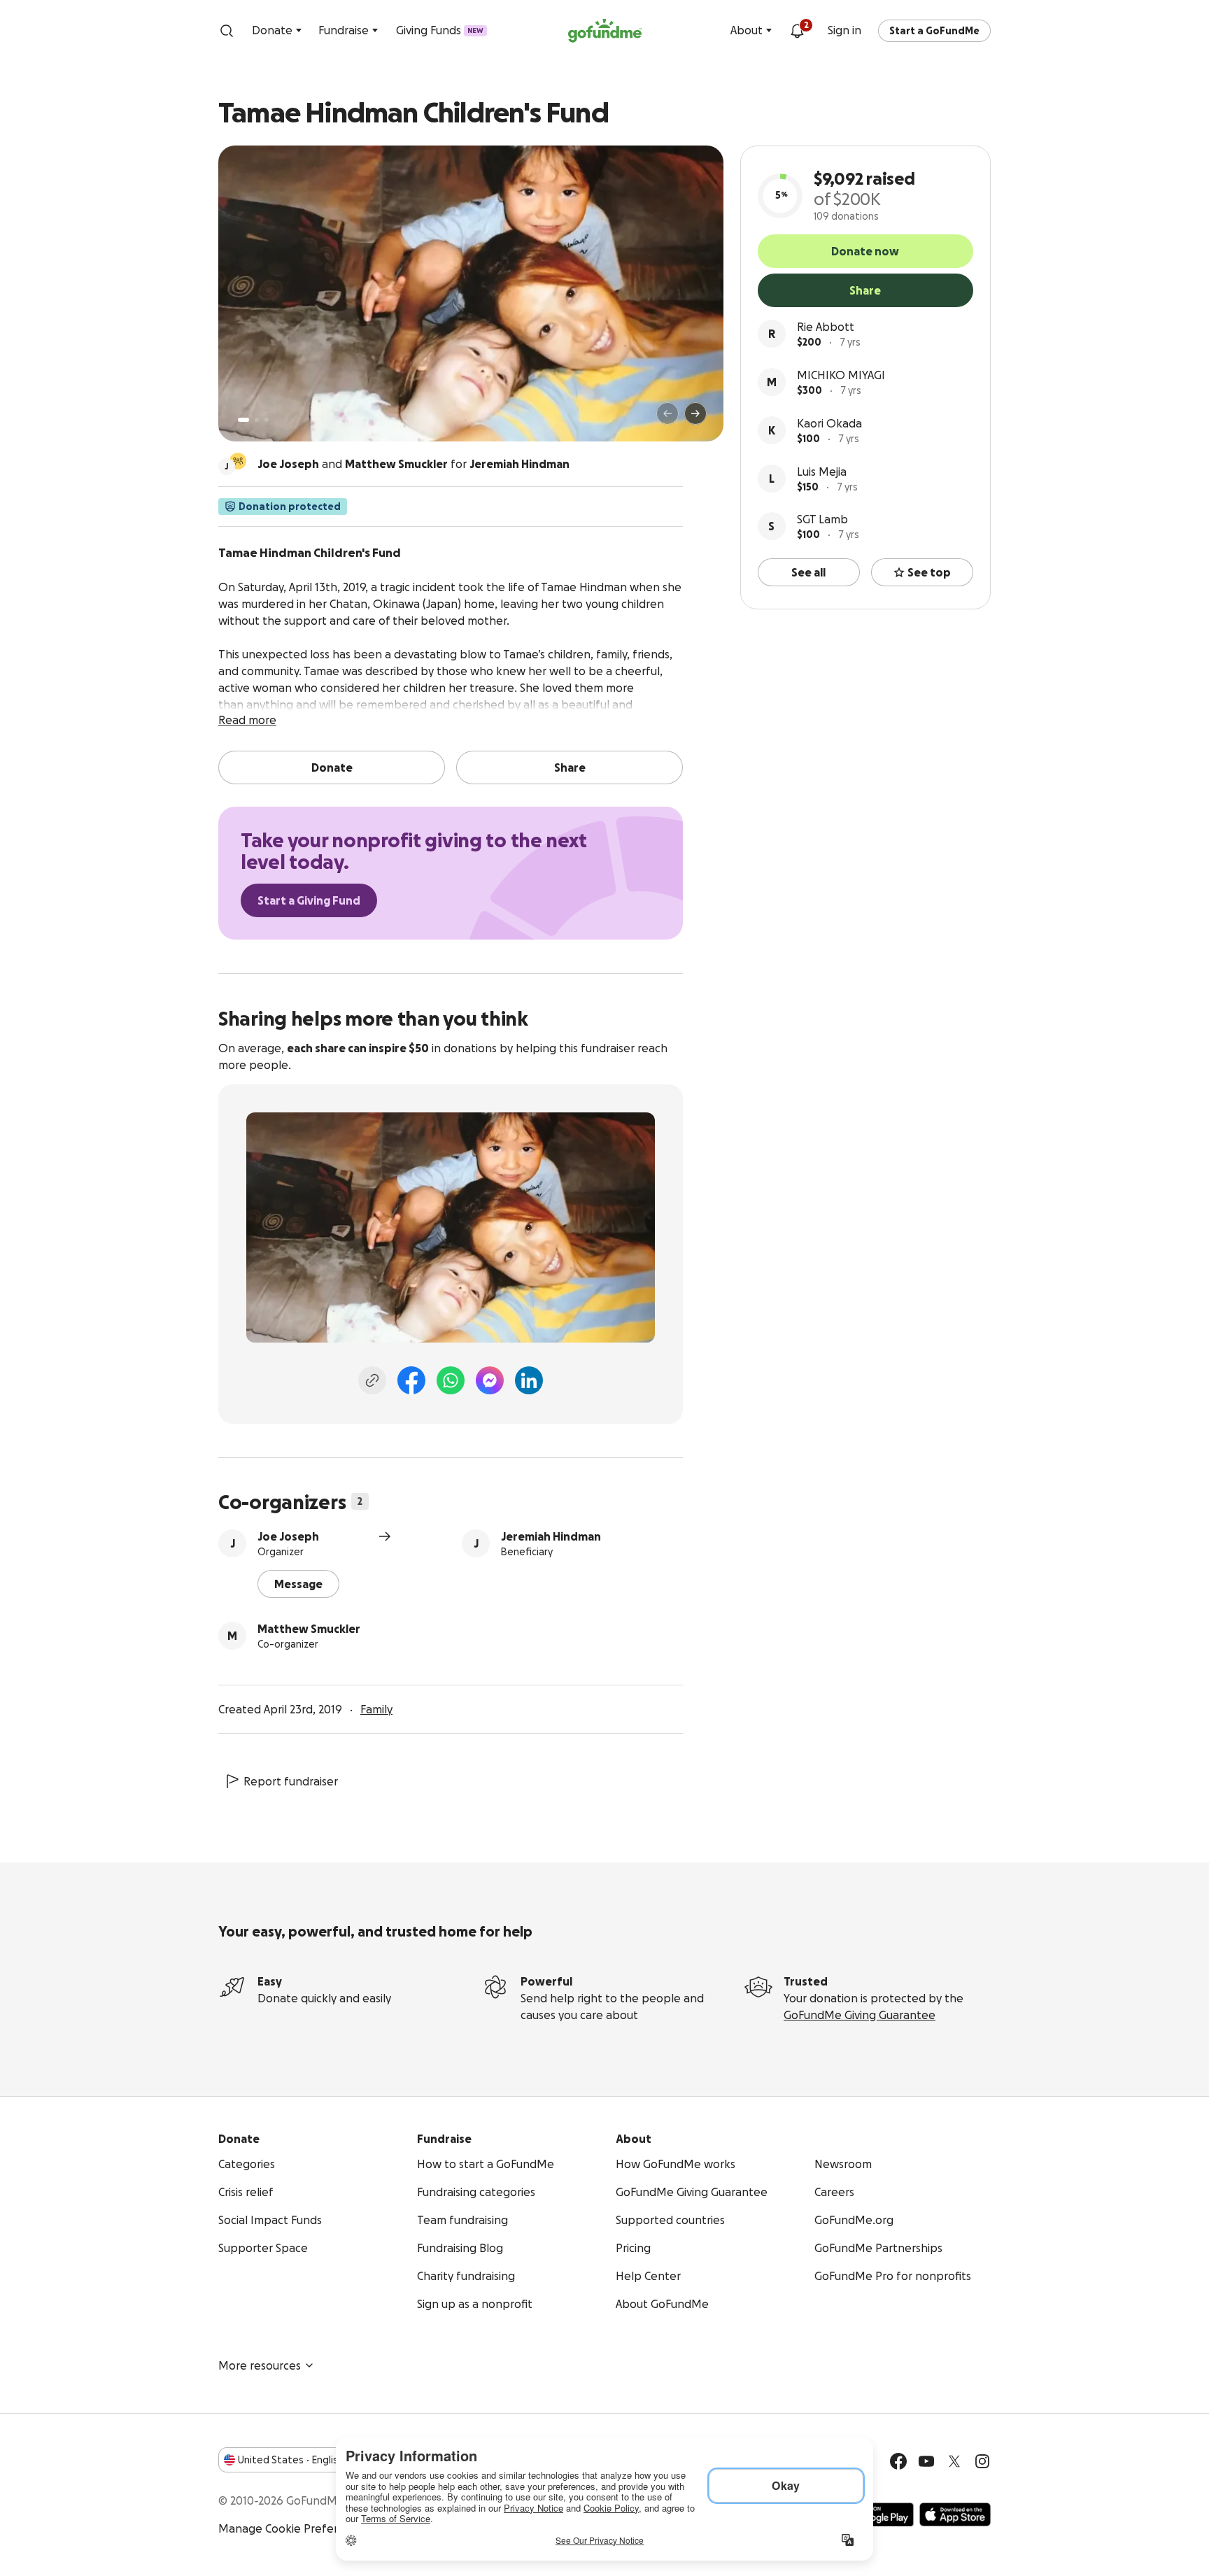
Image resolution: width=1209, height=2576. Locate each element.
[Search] (227, 31)
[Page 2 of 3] (257, 420)
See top (929, 572)
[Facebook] (411, 1380)
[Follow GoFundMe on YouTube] (926, 2461)
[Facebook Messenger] (490, 1380)
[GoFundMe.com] (605, 31)
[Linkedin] (529, 1380)
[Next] (695, 413)
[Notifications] (797, 31)
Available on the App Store (955, 2514)
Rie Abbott (826, 327)
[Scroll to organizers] (238, 461)
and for (413, 464)
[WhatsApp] (451, 1380)
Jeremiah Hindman (551, 1536)
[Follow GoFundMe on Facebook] (898, 2461)
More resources (260, 2365)
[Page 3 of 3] (267, 420)
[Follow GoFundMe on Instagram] (982, 2461)
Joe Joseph (288, 1536)
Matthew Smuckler (309, 1629)
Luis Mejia (822, 472)
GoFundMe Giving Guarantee (860, 2015)
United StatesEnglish (291, 2460)
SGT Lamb (822, 519)
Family (376, 1709)
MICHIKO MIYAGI (841, 375)
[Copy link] (372, 1380)
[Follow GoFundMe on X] (954, 2461)
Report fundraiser (291, 1781)
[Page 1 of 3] (243, 420)
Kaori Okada (829, 423)
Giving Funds (440, 30)
